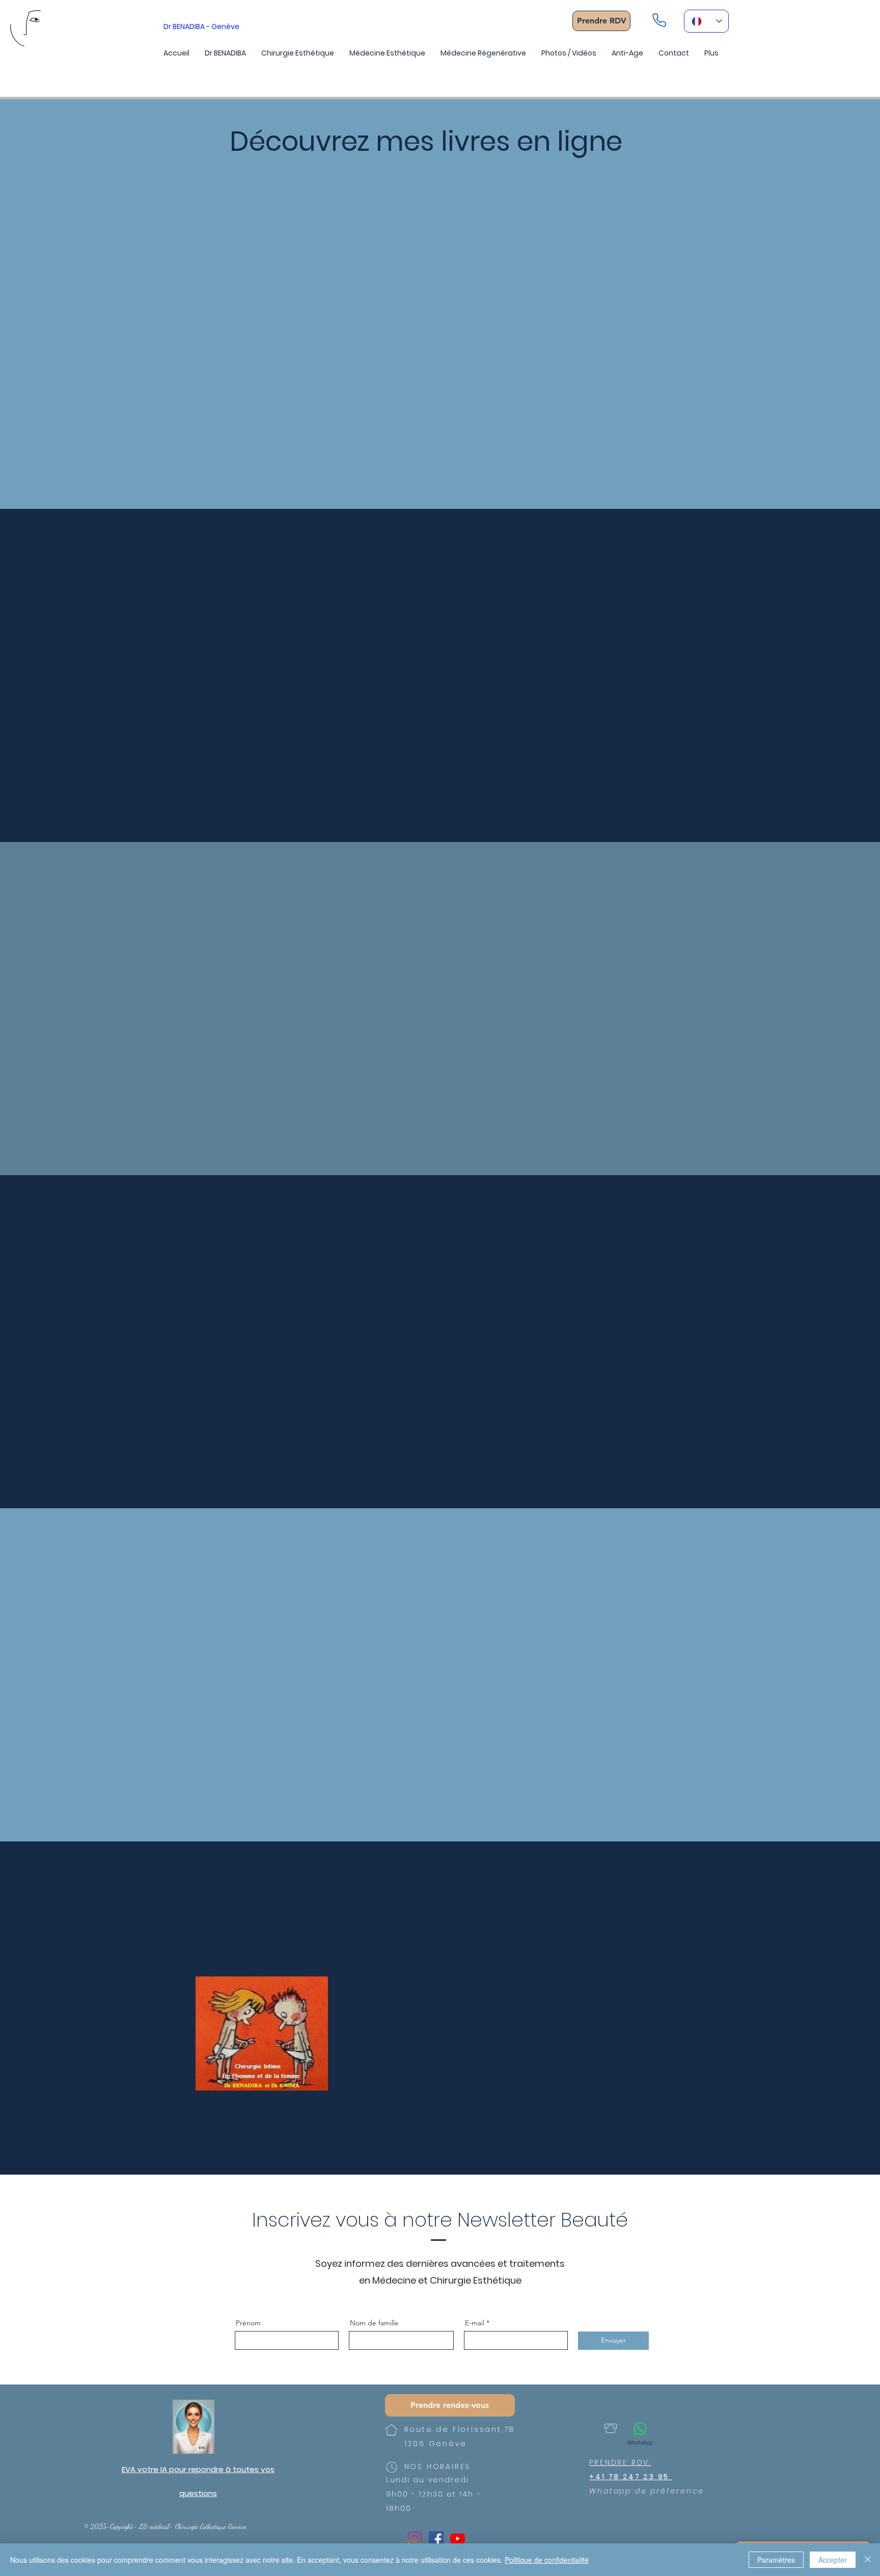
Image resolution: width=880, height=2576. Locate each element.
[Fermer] (868, 2560)
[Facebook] (436, 2539)
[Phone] (659, 20)
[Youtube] (458, 2539)
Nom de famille (374, 2323)
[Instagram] (415, 2539)
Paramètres (776, 2560)
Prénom (248, 2323)
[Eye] (194, 2427)
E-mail (475, 2323)
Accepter (833, 2560)
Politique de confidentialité (547, 2560)
